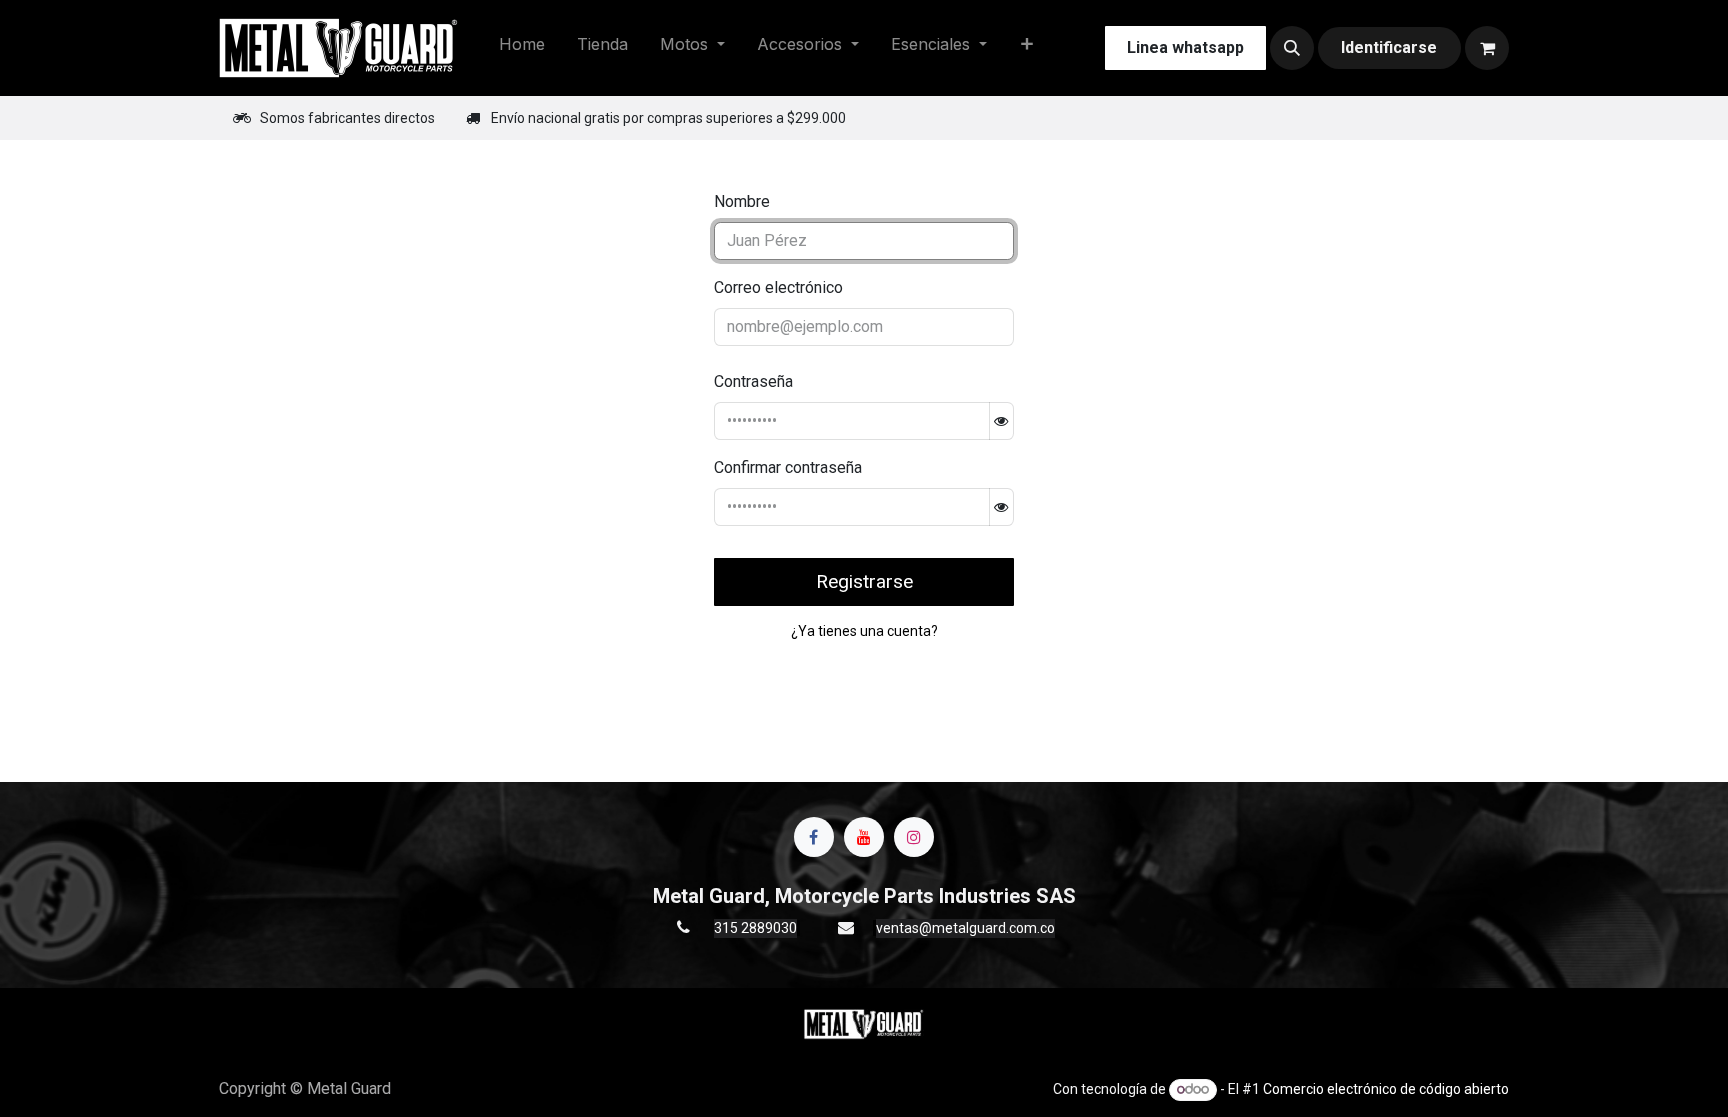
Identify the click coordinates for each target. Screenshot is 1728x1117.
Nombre (742, 201)
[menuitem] (522, 48)
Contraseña (753, 381)
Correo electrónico (778, 287)
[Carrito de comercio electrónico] (1487, 48)
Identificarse (1389, 47)
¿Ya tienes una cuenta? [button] (864, 631)
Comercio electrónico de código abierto (1386, 1089)
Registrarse (864, 581)
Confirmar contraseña (788, 467)
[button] (1292, 48)
